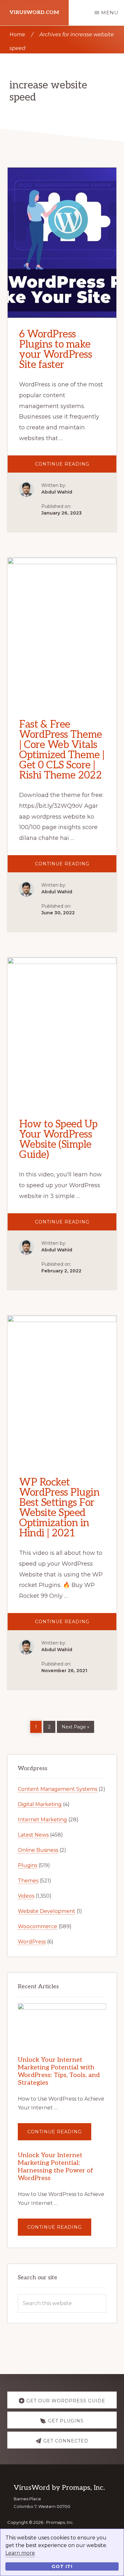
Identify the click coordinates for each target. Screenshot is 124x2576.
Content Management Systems (58, 1789)
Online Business (38, 1850)
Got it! (62, 2566)
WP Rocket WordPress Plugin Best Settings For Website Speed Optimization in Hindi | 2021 (59, 1508)
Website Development (47, 1911)
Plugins (28, 1865)
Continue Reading (76, 467)
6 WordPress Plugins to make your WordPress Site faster (55, 350)
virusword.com (34, 13)
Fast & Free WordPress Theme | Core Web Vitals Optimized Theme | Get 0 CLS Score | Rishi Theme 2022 (62, 750)
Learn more (20, 2553)
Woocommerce (38, 1926)
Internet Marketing (42, 1820)
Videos (26, 1896)
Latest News (33, 1835)
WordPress (32, 1942)
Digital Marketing (40, 1804)
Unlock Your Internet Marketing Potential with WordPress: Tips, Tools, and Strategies (59, 2071)
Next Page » (75, 1726)
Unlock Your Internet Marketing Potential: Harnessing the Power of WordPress (55, 2167)
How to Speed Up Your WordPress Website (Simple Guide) (58, 1139)
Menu (110, 13)
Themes (28, 1881)
